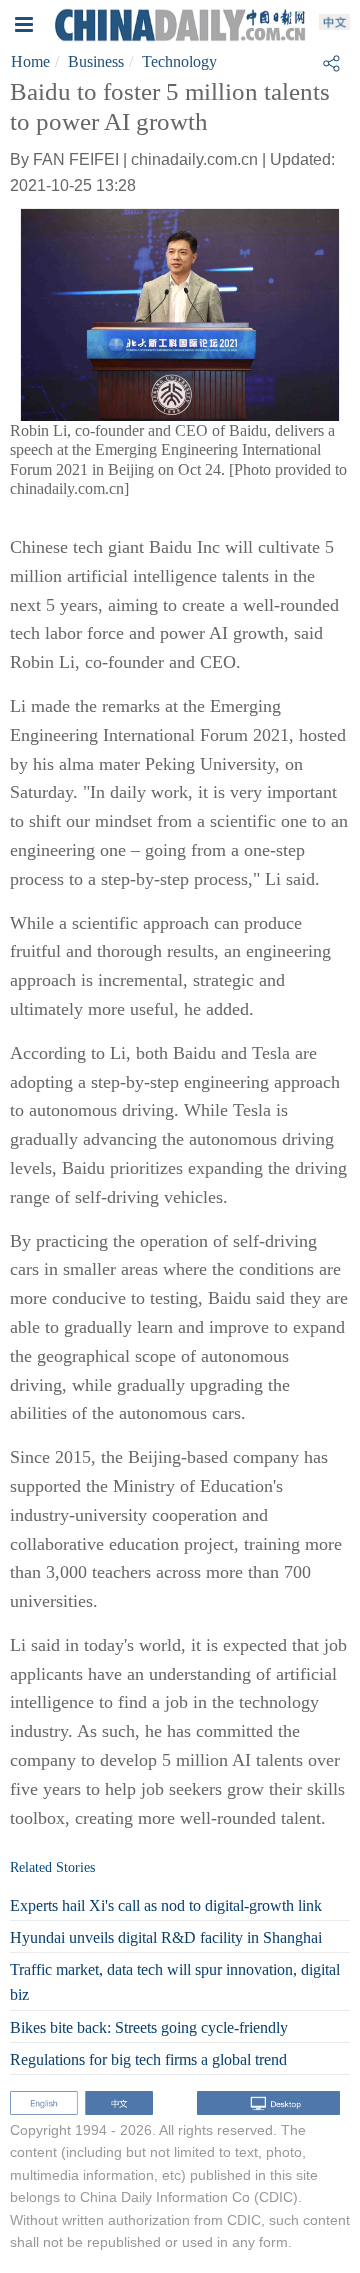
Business (96, 61)
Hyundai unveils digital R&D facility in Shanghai (166, 1937)
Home (30, 61)
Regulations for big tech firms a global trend (148, 2059)
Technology (179, 61)
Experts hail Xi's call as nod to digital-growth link (166, 1905)
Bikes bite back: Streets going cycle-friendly (149, 2027)
